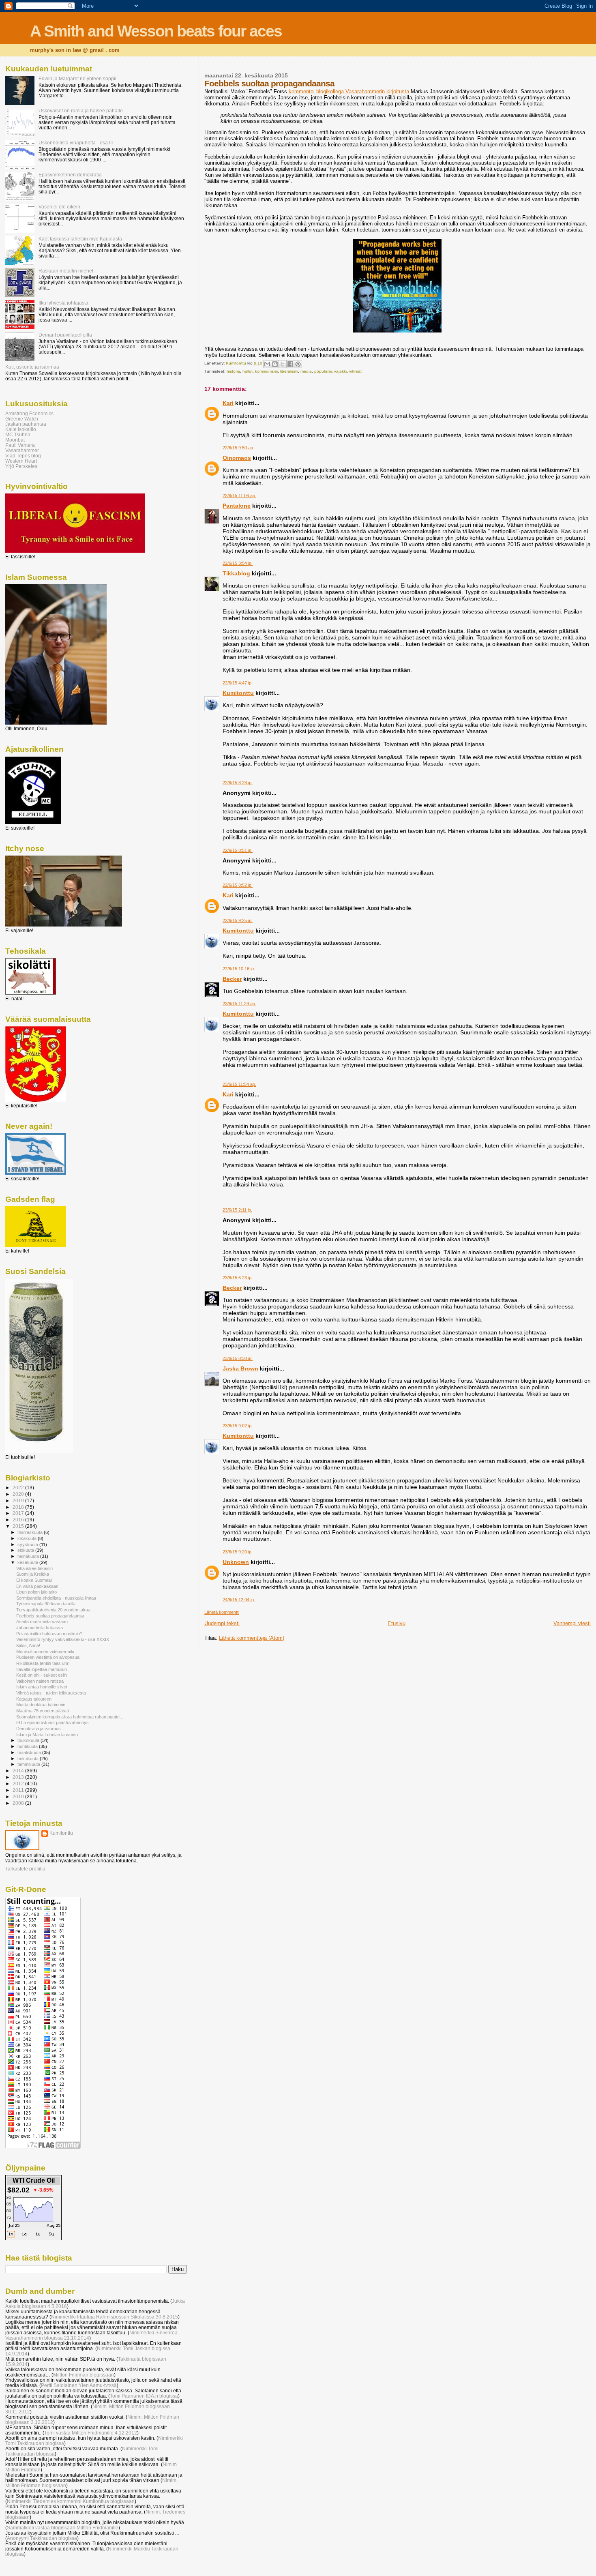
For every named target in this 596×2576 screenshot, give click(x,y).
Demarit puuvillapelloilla (65, 335)
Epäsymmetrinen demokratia (70, 175)
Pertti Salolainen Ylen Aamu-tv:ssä (79, 2385)
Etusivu (397, 1623)
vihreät (355, 371)
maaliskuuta (30, 1752)
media (306, 371)
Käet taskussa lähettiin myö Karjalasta (80, 239)
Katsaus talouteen (34, 1699)
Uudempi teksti (222, 1623)
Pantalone (237, 506)
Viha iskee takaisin (34, 1568)
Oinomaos (237, 458)
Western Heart (21, 461)
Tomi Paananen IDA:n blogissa (144, 2396)
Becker (232, 979)
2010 (19, 1796)
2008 (19, 1803)
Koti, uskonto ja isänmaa (32, 367)
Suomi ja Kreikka (33, 1574)
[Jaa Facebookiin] (290, 364)
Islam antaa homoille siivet (42, 1687)
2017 (19, 1513)
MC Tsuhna (18, 434)
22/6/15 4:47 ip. (238, 683)
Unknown (236, 1562)
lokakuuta (28, 1538)
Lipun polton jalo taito (36, 1592)
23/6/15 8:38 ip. (238, 1358)
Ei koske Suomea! (34, 1580)
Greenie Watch (22, 419)
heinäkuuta (29, 1556)
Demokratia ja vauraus (39, 1729)
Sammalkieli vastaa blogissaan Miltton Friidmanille (63, 2528)
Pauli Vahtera (20, 445)
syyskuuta (28, 1544)
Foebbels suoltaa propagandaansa (50, 1616)
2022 (19, 1487)
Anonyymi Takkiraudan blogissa (42, 2538)
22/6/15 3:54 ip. (238, 563)
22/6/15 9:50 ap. (238, 448)
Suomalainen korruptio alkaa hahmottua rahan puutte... (70, 1717)
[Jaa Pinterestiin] (298, 364)
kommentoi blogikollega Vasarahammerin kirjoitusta (349, 91)
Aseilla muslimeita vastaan (42, 1622)
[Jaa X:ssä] (283, 364)
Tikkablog (236, 573)
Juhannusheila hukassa (40, 1628)
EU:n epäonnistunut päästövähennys (53, 1722)
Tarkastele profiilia (25, 1869)
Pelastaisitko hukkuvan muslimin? (49, 1634)
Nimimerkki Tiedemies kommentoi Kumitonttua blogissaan (71, 2501)
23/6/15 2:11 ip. (237, 1210)
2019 (19, 1500)
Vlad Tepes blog (23, 456)
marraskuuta (31, 1532)
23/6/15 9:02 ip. (238, 1426)
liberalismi (289, 371)
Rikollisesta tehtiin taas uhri (43, 1663)
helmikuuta (29, 1759)
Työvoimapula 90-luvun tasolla (46, 1604)
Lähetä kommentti (222, 1612)
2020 (19, 1494)
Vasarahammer (22, 450)
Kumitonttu (238, 693)
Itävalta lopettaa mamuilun (42, 1669)
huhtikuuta (28, 1746)
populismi (323, 371)
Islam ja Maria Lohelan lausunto (47, 1735)
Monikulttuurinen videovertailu (45, 1652)
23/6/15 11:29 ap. (239, 1004)
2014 (19, 1771)
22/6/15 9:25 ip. (238, 920)
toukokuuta (29, 1740)
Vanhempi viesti (572, 1623)
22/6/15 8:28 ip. (238, 783)
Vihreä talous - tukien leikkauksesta (51, 1693)
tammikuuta (29, 1764)
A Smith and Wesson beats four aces (156, 31)
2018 (19, 1507)
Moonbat (15, 440)
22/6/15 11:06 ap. (239, 495)
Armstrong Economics (29, 413)
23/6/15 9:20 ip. (238, 1552)
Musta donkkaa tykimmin (41, 1705)
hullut (248, 371)
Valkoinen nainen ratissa (40, 1681)
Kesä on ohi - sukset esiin (42, 1675)
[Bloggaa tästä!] (275, 364)
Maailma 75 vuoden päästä (43, 1711)
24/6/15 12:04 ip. (239, 1600)
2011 (19, 1790)
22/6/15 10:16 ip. (239, 969)
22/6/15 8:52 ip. (238, 885)
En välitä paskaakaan (37, 1586)
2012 (19, 1783)
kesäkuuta (28, 1562)
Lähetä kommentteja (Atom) (252, 1638)
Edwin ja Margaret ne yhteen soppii (77, 78)
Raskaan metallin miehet (66, 271)
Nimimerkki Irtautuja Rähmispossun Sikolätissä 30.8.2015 (115, 2317)
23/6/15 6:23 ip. (238, 1278)
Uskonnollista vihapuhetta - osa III (76, 143)
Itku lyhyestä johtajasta (63, 303)
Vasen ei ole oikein (59, 207)
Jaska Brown (240, 1368)
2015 (19, 1526)
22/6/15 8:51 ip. (238, 850)
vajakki (340, 371)
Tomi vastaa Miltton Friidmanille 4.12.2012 (91, 2433)
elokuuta (26, 1550)
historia (233, 371)
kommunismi (266, 371)
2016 (19, 1520)
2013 (19, 1777)
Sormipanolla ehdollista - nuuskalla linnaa (56, 1598)
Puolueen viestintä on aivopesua (48, 1657)
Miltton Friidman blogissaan (84, 2375)
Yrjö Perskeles (21, 466)
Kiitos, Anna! (28, 1645)
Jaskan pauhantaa (26, 424)
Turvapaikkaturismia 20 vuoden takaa (53, 1610)
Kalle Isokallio (21, 429)
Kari (228, 403)
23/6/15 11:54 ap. (239, 1084)
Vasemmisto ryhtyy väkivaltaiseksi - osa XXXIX (63, 1639)
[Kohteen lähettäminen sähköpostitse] (267, 364)
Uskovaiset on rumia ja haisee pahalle (81, 110)
